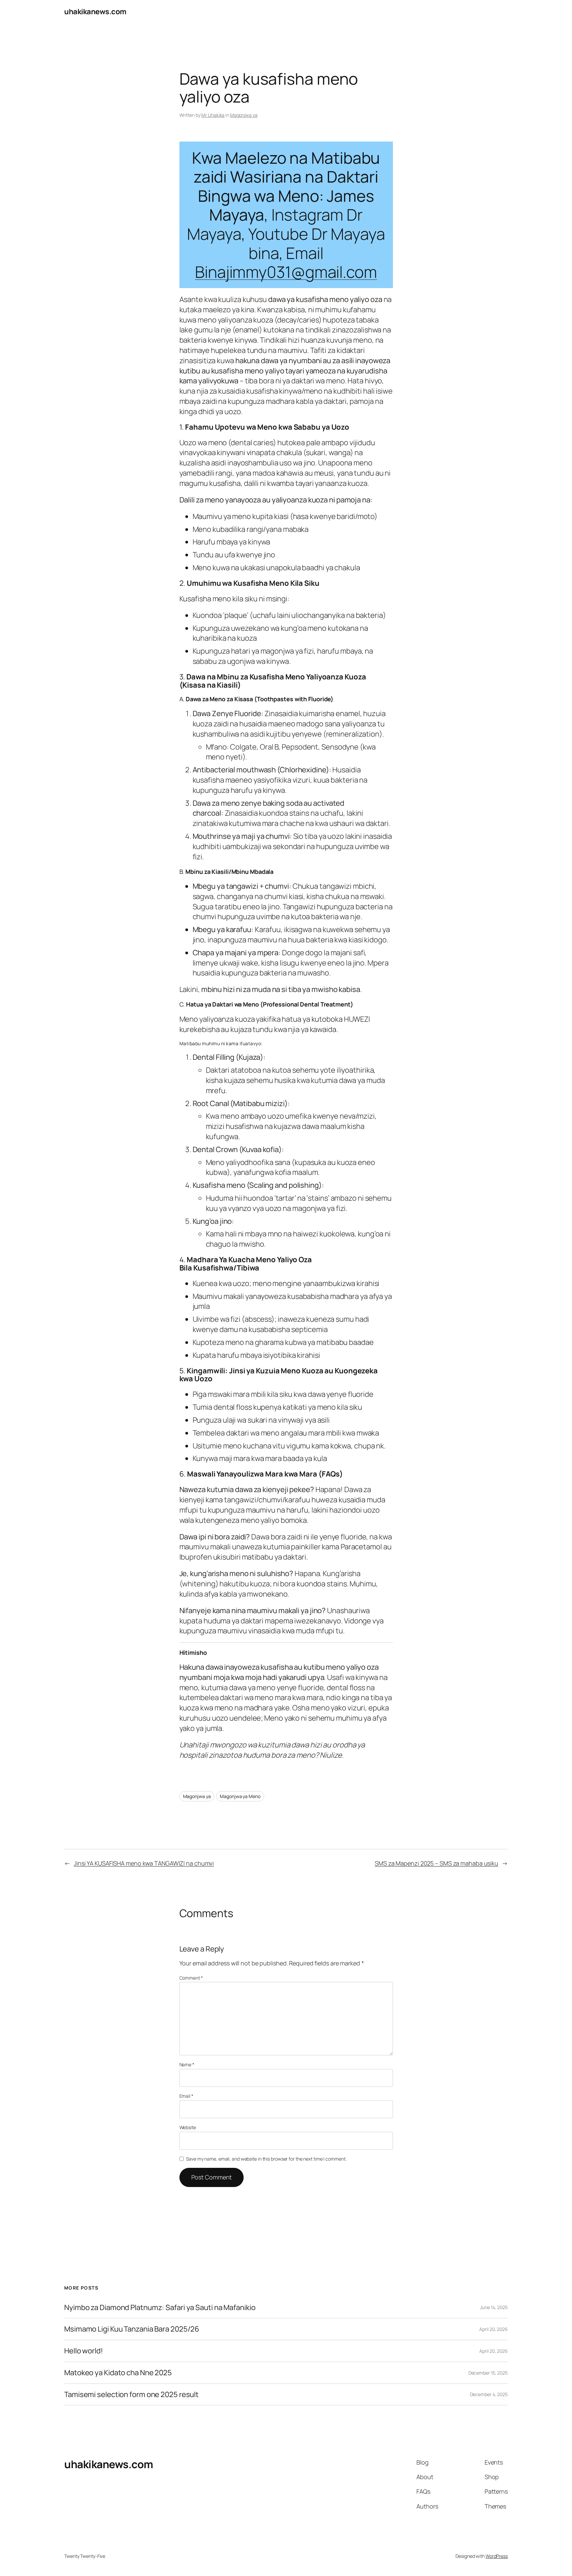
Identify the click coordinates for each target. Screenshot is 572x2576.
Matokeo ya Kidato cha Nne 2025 (118, 2373)
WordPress (497, 2556)
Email (186, 2096)
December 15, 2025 (488, 2373)
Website (188, 2127)
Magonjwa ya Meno (240, 1796)
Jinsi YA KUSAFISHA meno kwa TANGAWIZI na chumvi (144, 1863)
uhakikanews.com (95, 12)
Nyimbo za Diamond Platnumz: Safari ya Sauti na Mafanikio (160, 2308)
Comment (191, 1978)
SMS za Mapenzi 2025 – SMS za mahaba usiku (436, 1863)
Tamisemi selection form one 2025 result (131, 2395)
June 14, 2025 (494, 2307)
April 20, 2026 (494, 2329)
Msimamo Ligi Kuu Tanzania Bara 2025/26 (132, 2329)
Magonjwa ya (244, 115)
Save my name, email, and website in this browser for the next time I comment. (266, 2159)
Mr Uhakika (213, 115)
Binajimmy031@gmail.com (286, 272)
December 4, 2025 (489, 2394)
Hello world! (84, 2351)
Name (187, 2064)
